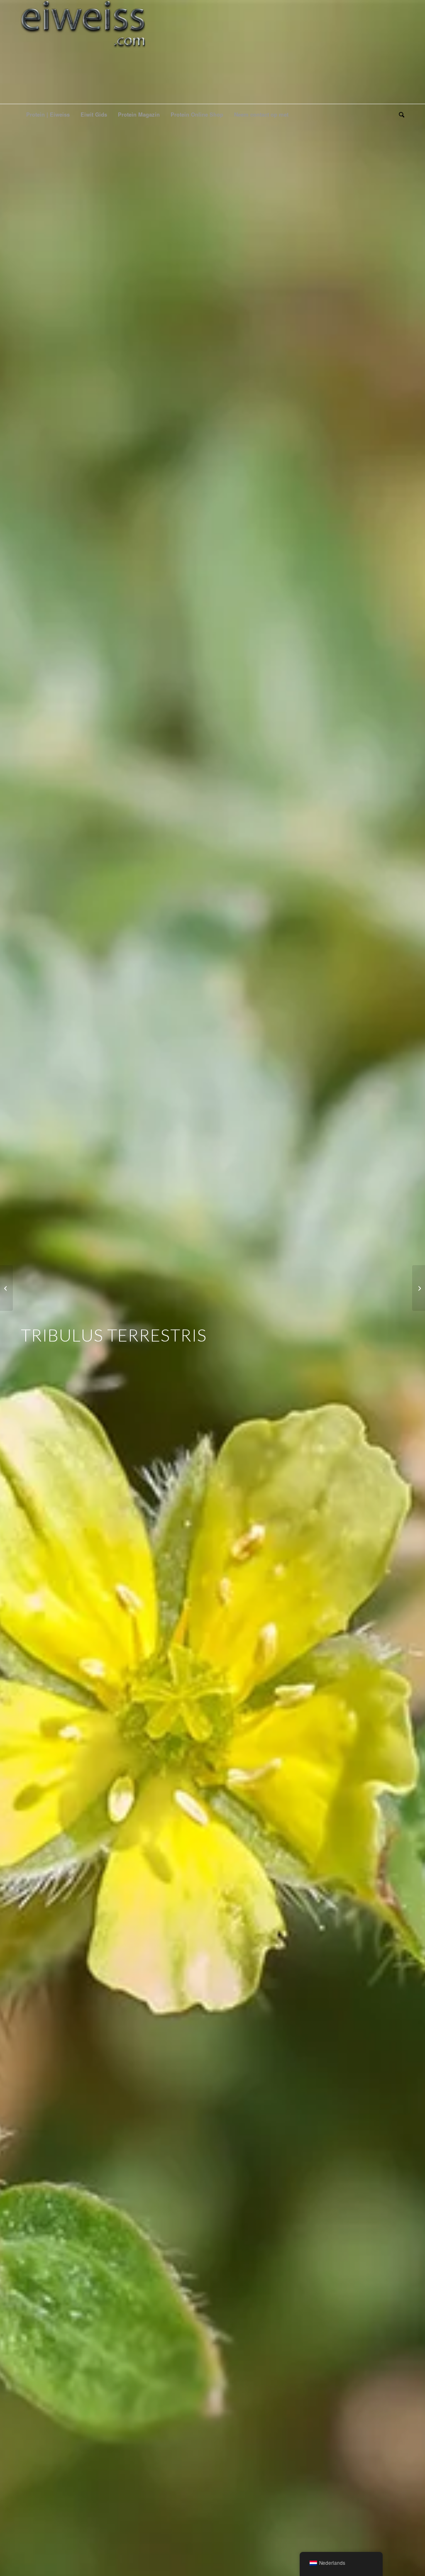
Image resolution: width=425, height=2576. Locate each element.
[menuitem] (48, 115)
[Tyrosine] (419, 1288)
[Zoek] (399, 115)
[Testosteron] (6, 1288)
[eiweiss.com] (83, 52)
